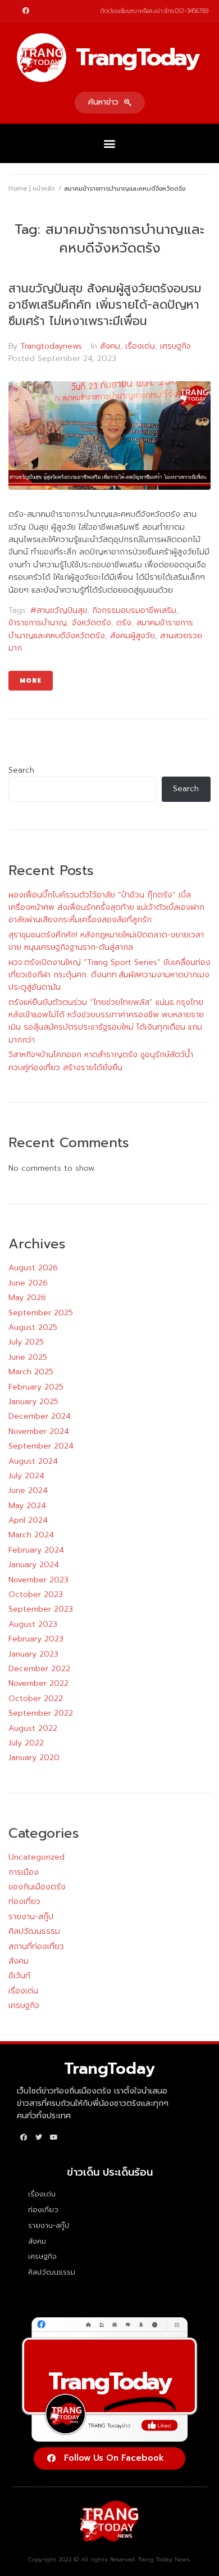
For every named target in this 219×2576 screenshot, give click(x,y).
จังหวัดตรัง (92, 623)
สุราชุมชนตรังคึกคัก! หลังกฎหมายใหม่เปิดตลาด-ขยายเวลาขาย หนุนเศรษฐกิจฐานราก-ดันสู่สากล (106, 941)
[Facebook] (26, 11)
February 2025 (36, 1387)
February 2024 (36, 1550)
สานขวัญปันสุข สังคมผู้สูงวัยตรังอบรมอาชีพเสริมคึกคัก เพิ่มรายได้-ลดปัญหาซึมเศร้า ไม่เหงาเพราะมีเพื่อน (105, 305)
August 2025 (33, 1327)
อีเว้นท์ (19, 1976)
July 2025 (26, 1342)
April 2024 (28, 1520)
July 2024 (26, 1476)
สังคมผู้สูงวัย (133, 636)
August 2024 (33, 1461)
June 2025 (28, 1357)
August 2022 (33, 1728)
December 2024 (40, 1416)
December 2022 (39, 1669)
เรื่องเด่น (140, 346)
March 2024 (31, 1535)
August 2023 (33, 1624)
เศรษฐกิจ (175, 346)
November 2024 (39, 1431)
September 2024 (41, 1446)
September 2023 (41, 1609)
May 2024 (27, 1506)
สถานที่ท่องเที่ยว (36, 1946)
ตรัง (124, 623)
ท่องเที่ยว (24, 1901)
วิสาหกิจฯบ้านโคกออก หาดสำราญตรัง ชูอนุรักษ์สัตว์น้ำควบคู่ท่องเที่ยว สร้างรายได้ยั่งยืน (101, 1061)
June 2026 (28, 1283)
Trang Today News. (165, 2559)
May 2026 (27, 1298)
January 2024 (34, 1565)
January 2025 (33, 1402)
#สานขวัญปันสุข (59, 610)
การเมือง (24, 1872)
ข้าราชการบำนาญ (38, 623)
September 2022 (41, 1713)
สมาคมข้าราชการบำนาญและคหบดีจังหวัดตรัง (101, 629)
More (31, 681)
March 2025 (31, 1372)
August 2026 (33, 1268)
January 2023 (33, 1654)
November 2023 (38, 1580)
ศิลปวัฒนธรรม (34, 1931)
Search (21, 770)
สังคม (110, 346)
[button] (110, 103)
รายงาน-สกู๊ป (31, 1917)
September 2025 (41, 1313)
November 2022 (38, 1683)
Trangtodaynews (51, 346)
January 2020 (34, 1758)
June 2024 (28, 1490)
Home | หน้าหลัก (32, 189)
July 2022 (26, 1743)
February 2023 (36, 1639)
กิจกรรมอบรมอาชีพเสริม (134, 610)
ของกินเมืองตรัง (37, 1887)
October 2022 (36, 1698)
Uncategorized (36, 1857)
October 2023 (36, 1594)
